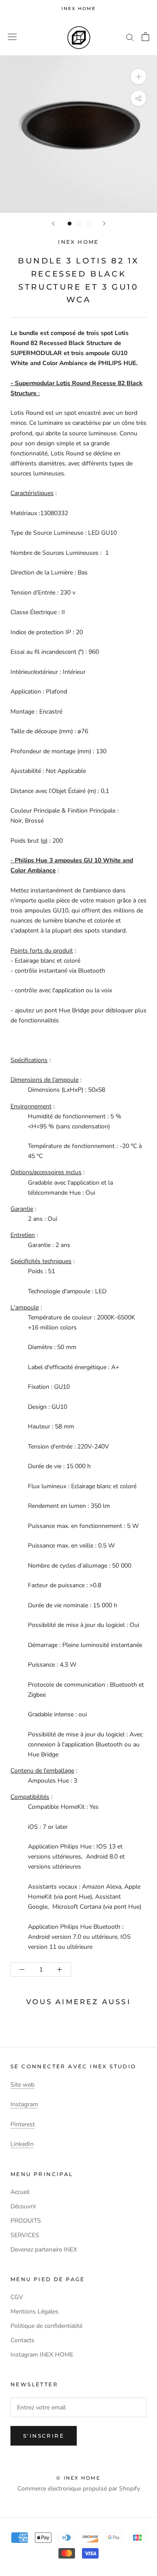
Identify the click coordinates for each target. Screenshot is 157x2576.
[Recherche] (130, 37)
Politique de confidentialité (46, 2326)
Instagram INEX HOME (42, 2355)
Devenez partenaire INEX (44, 2250)
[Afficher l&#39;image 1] (70, 224)
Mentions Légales (34, 2311)
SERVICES (25, 2235)
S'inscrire (44, 2436)
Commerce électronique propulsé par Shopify (79, 2489)
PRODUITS (26, 2221)
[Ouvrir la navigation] (12, 37)
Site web (22, 2085)
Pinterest (23, 2124)
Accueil (20, 2192)
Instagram (24, 2104)
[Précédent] (53, 224)
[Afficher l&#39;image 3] (88, 224)
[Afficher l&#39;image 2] (79, 224)
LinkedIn (22, 2144)
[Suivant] (104, 224)
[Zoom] (138, 76)
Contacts (22, 2340)
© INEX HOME (78, 2478)
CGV (17, 2297)
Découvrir (23, 2206)
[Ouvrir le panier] (145, 37)
